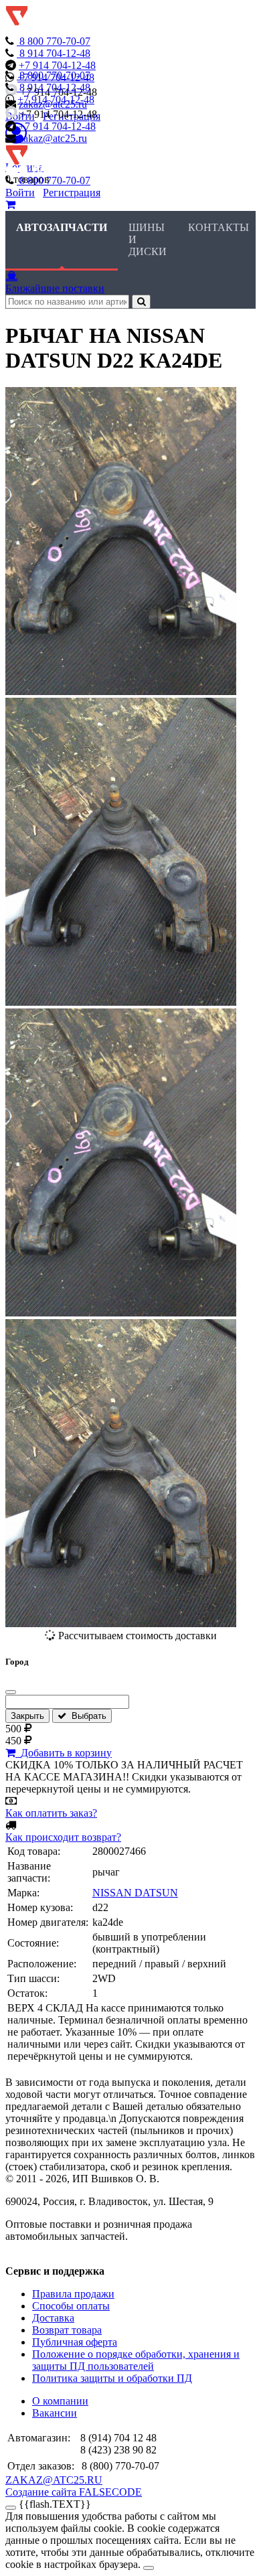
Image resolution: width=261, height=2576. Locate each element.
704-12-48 (55, 53)
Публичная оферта (75, 2342)
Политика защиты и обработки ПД (112, 2378)
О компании (60, 2401)
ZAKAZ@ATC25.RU (54, 2480)
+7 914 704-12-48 (57, 65)
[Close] (149, 2568)
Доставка (53, 2318)
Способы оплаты (71, 2306)
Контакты (219, 227)
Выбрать (86, 1716)
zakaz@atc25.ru (53, 138)
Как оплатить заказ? (51, 1813)
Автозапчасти (62, 227)
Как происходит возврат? (63, 1837)
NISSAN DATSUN (135, 1893)
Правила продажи (73, 2294)
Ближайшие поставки (55, 288)
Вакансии (55, 2413)
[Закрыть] (11, 1692)
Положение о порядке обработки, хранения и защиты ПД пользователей (136, 2360)
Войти (20, 193)
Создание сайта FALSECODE (74, 2492)
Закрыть (27, 1716)
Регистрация (72, 193)
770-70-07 (55, 41)
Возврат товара (67, 2330)
